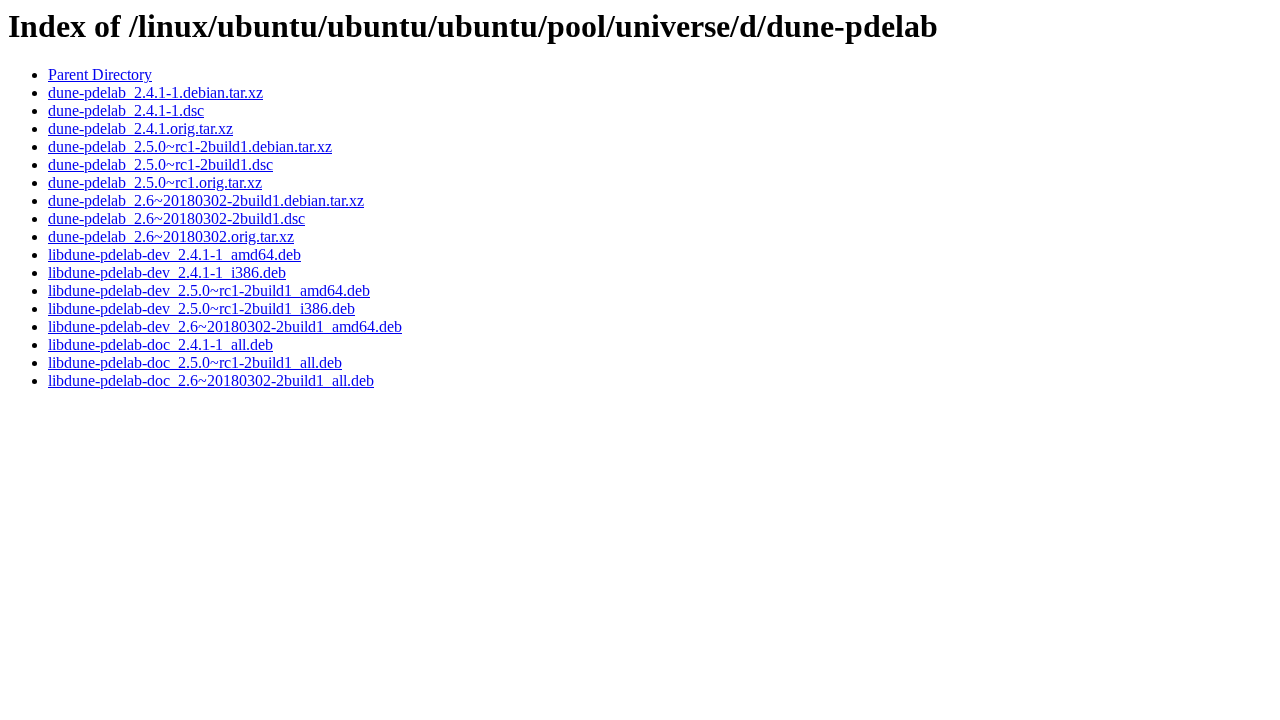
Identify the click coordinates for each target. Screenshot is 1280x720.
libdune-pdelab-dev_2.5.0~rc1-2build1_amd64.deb (209, 290)
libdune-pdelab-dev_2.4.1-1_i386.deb (167, 272)
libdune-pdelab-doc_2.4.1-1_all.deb (160, 344)
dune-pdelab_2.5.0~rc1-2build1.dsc (160, 164)
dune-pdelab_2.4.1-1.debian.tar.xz (155, 92)
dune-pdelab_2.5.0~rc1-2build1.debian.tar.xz (190, 146)
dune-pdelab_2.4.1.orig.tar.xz (140, 128)
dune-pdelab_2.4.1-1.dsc (126, 110)
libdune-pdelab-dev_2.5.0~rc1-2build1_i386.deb (201, 308)
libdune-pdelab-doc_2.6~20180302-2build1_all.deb (211, 380)
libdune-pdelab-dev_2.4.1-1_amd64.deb (174, 254)
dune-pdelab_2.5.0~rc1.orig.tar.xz (155, 182)
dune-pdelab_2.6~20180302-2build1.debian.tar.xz (206, 200)
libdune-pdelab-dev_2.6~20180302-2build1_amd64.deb (225, 326)
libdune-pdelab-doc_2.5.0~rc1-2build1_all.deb (195, 362)
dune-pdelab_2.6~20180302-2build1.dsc (176, 218)
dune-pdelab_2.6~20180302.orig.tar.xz (171, 236)
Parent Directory (100, 74)
